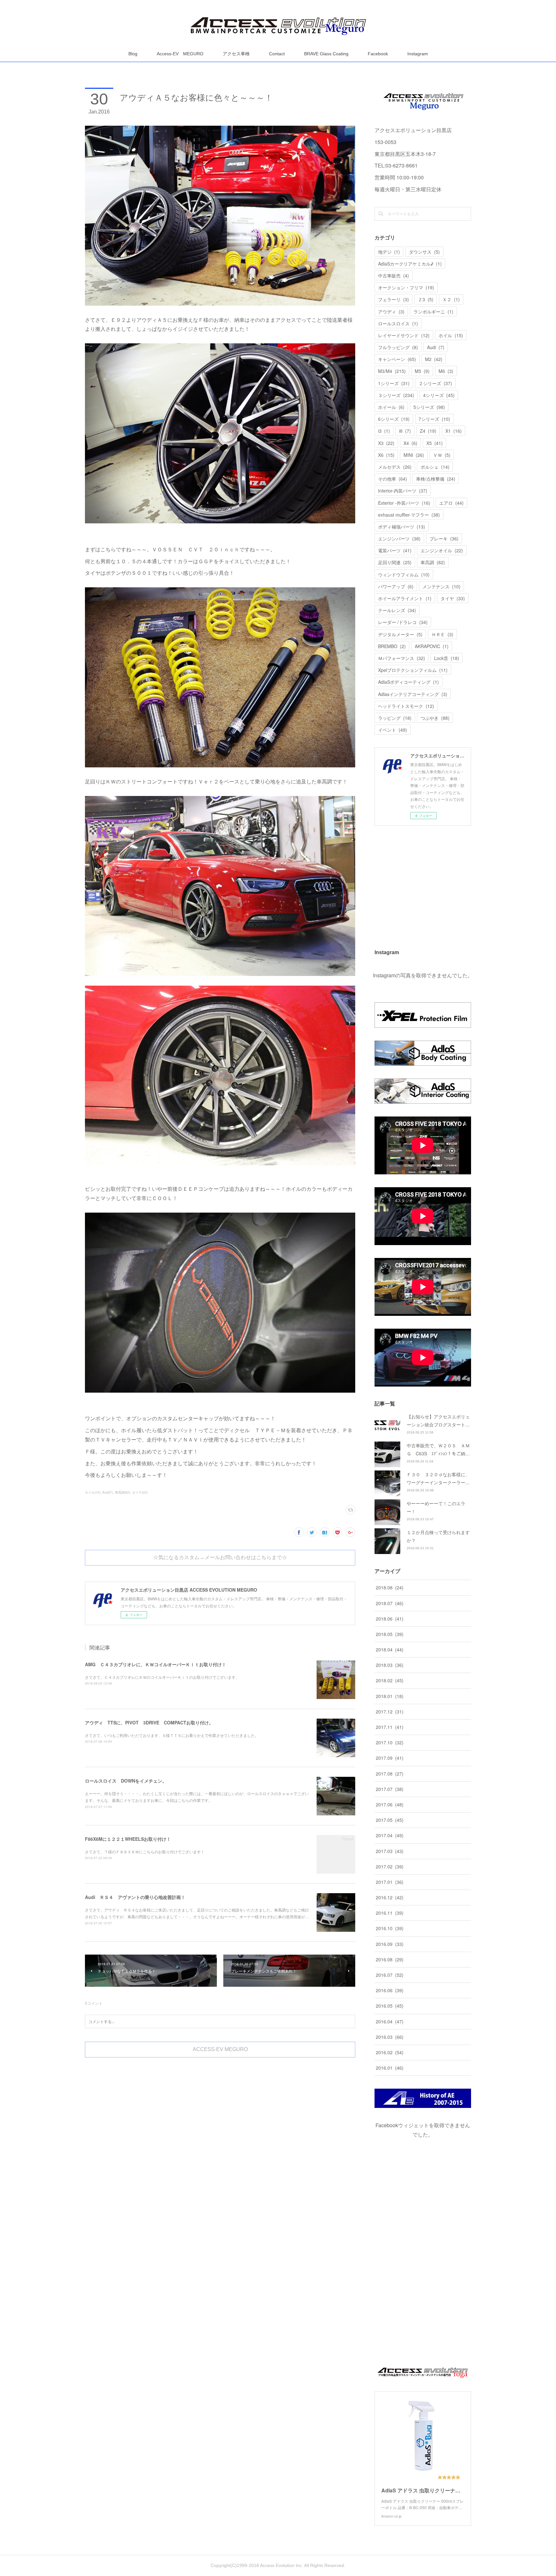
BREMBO (392, 646)
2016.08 (390, 1959)
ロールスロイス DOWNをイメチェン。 (126, 1781)
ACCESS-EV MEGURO (220, 2049)
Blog (133, 54)
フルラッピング (398, 347)
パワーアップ (396, 586)
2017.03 (390, 1851)
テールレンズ (397, 610)
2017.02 (390, 1866)
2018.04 (390, 1650)
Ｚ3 (426, 299)
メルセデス (395, 467)
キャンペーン (397, 359)
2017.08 (390, 1774)
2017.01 (390, 1882)
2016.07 (390, 1975)
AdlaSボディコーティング (408, 682)
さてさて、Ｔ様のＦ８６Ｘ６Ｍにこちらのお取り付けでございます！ (145, 1852)
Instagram (418, 54)
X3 (386, 443)
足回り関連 (395, 562)
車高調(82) (123, 1492)
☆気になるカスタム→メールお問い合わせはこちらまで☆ (220, 1557)
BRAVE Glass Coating (326, 54)
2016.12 (390, 1897)
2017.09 (390, 1758)
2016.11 (390, 1913)
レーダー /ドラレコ (403, 622)
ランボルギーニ (433, 312)
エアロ (451, 503)
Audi (436, 347)
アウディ (391, 312)
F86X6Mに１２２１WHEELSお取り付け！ (128, 1839)
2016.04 (390, 2021)
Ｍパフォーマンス (402, 658)
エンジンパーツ (399, 538)
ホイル (451, 335)
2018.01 (390, 1696)
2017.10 (390, 1742)
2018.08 (390, 1587)
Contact (277, 54)
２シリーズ (435, 383)
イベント (393, 730)
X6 (386, 455)
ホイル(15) (93, 1492)
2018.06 (390, 1619)
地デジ (389, 252)
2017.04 (390, 1835)
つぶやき (435, 718)
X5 (435, 443)
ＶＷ (442, 455)
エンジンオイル (442, 550)
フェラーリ (394, 299)
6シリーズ (394, 419)
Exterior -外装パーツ (404, 503)
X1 (454, 431)
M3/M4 (392, 371)
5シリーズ (429, 407)
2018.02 (390, 1680)
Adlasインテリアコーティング (413, 694)
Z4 (428, 431)
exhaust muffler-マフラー (409, 515)
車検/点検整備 (436, 479)
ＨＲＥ (442, 634)
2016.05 (390, 2006)
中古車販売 (394, 276)
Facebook (378, 54)
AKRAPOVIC (432, 646)
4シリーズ (439, 395)
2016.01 (390, 2068)
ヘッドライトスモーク (406, 706)
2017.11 (390, 1727)
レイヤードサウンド (404, 335)
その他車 (393, 479)
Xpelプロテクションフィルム (413, 670)
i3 (384, 431)
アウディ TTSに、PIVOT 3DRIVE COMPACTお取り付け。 (149, 1722)
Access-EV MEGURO (180, 54)
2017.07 (390, 1789)
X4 (410, 443)
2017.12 (390, 1712)
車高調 (433, 562)
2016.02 (390, 2052)
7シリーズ (434, 419)
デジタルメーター (400, 634)
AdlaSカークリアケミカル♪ (410, 264)
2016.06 (390, 1990)
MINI (414, 455)
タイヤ (453, 598)
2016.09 (390, 1944)
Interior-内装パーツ (403, 491)
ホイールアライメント (405, 598)
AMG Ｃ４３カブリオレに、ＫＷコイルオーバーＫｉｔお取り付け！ (156, 1664)
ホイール (391, 407)
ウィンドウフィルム (404, 574)
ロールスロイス (398, 323)
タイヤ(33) (140, 1492)
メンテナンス (441, 586)
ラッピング (395, 718)
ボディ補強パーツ (402, 527)
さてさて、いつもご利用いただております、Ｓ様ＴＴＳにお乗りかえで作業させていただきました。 (172, 1735)
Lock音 (447, 658)
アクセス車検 (236, 54)
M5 (422, 371)
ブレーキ (444, 538)
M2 (434, 359)
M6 (446, 371)
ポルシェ (435, 467)
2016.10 (390, 1928)
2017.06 (390, 1804)
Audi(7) (108, 1492)
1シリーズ (394, 383)
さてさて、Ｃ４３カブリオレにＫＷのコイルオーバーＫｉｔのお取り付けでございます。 (162, 1677)
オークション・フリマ (406, 287)
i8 (405, 431)
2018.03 (390, 1665)
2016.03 (390, 2037)
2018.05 (390, 1634)
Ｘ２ (451, 299)
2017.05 (390, 1820)
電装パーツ (395, 550)
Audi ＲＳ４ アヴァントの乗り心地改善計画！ (135, 1897)
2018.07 (390, 1603)
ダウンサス (424, 252)
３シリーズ (396, 395)
